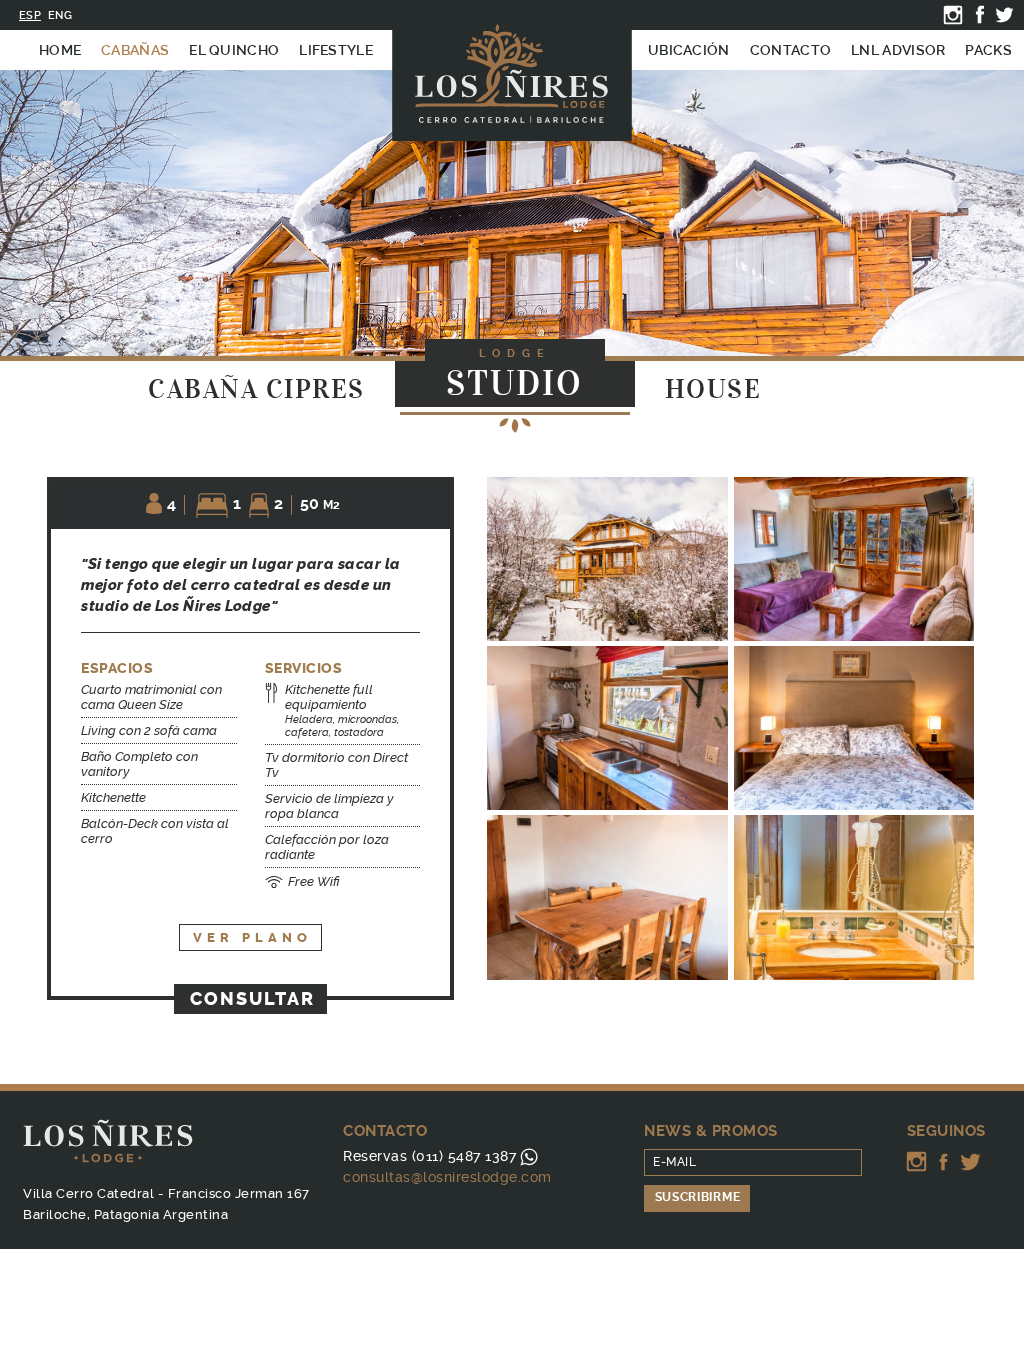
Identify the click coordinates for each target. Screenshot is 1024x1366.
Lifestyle (336, 50)
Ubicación (689, 50)
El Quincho (234, 50)
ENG (60, 15)
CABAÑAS (135, 50)
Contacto (790, 50)
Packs (988, 50)
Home (60, 50)
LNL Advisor (898, 50)
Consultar (252, 999)
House (713, 389)
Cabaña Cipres (256, 389)
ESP (30, 15)
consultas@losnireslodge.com (447, 1177)
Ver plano (252, 937)
